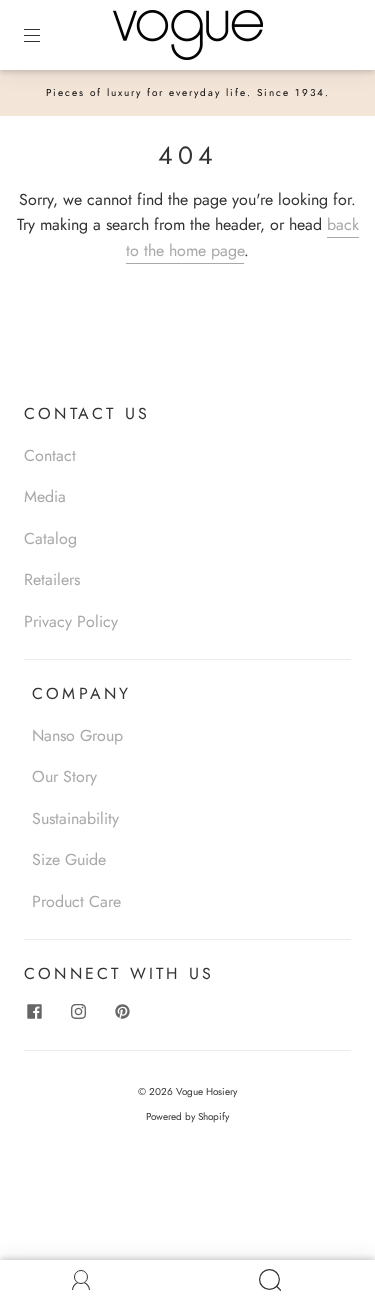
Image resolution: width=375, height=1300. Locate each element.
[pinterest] (122, 1012)
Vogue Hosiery (206, 1091)
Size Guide (69, 859)
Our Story (64, 776)
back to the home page (242, 237)
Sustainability (75, 818)
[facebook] (34, 1012)
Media (45, 496)
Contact (50, 455)
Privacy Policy (71, 621)
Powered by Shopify (187, 1116)
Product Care (76, 901)
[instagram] (78, 1012)
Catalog (50, 538)
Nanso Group (77, 735)
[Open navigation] (46, 35)
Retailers (52, 579)
